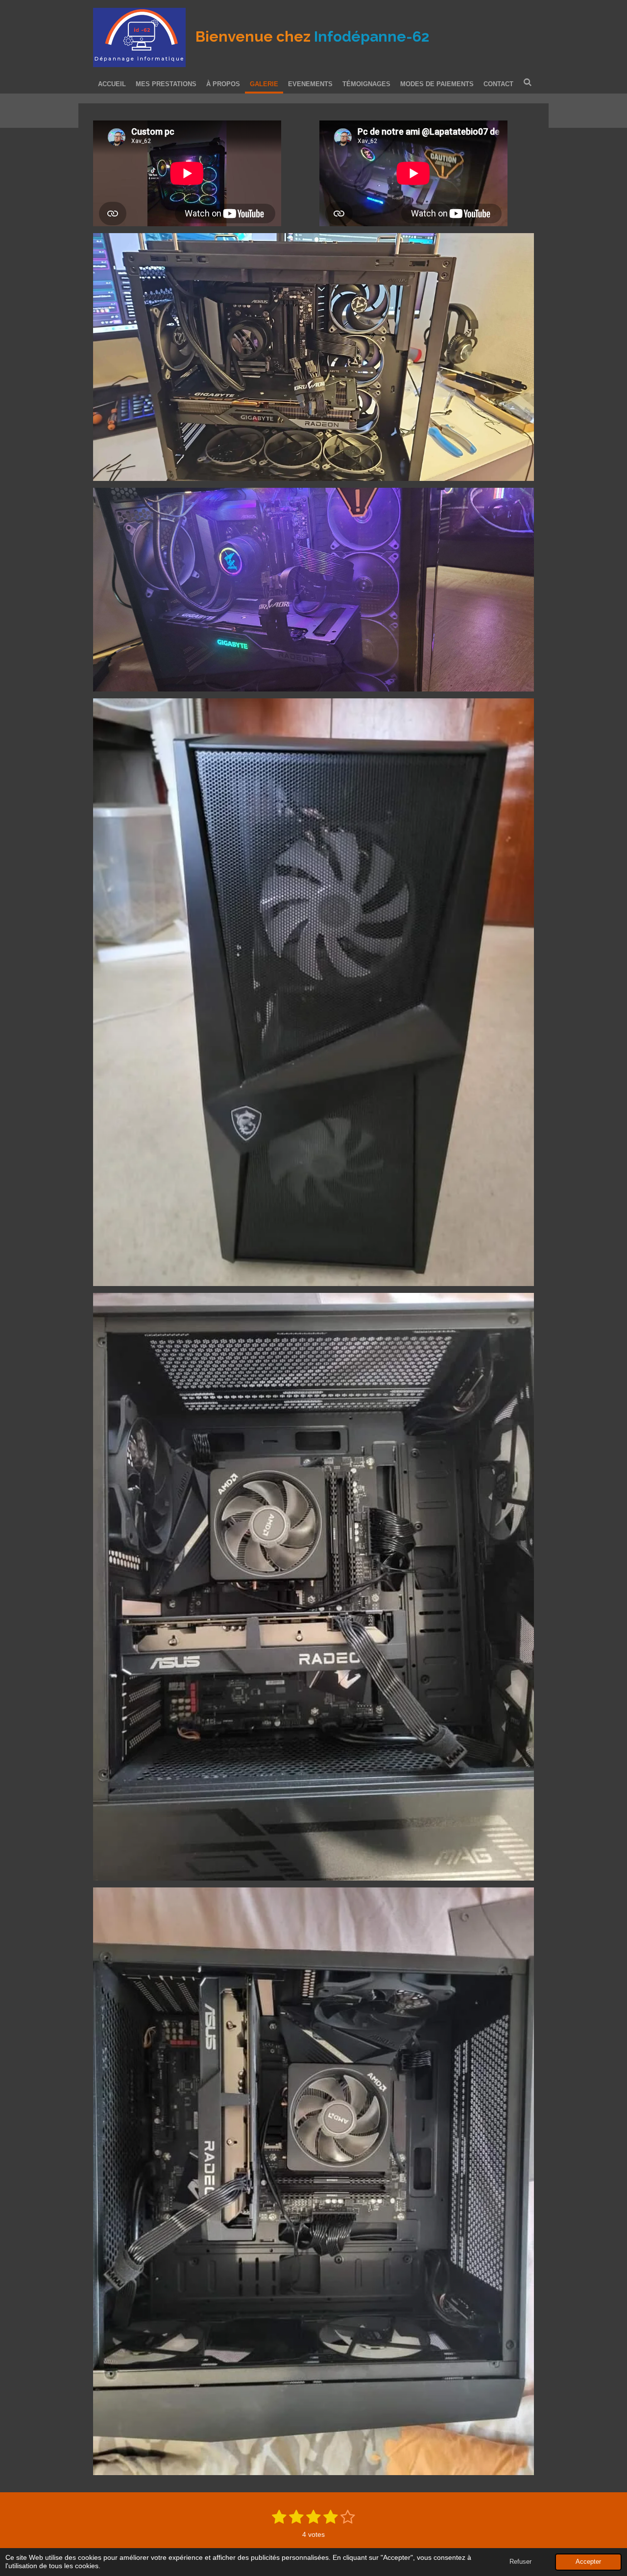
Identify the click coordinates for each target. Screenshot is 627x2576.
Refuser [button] (520, 2562)
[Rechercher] (528, 83)
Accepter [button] (588, 2562)
